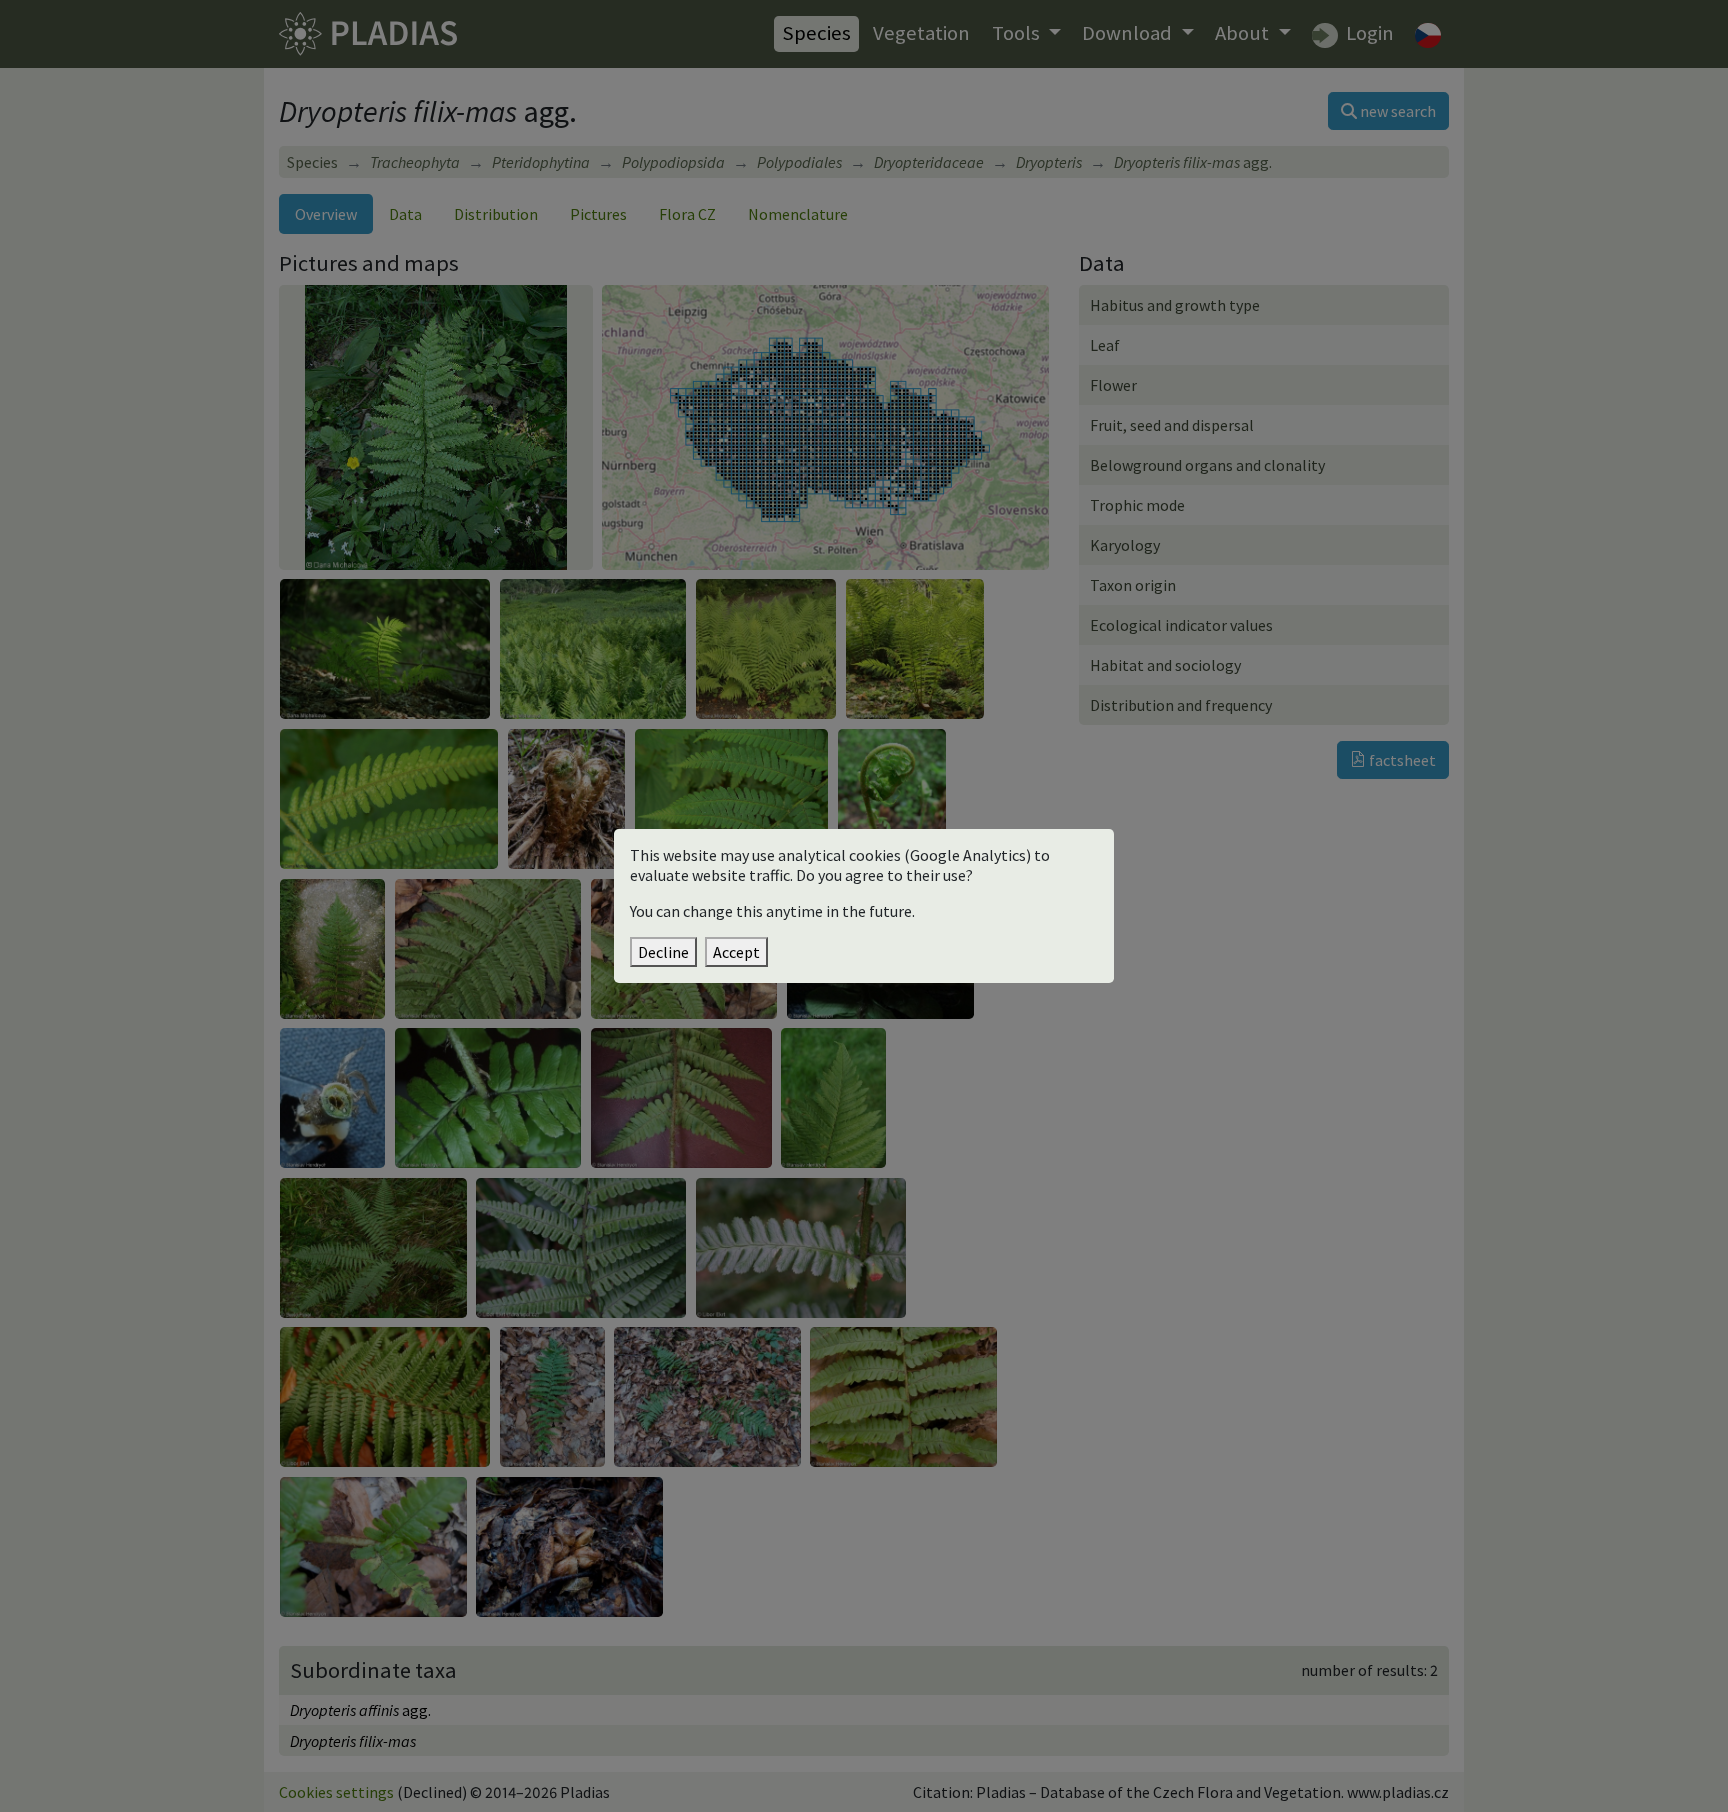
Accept (736, 952)
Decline (663, 952)
